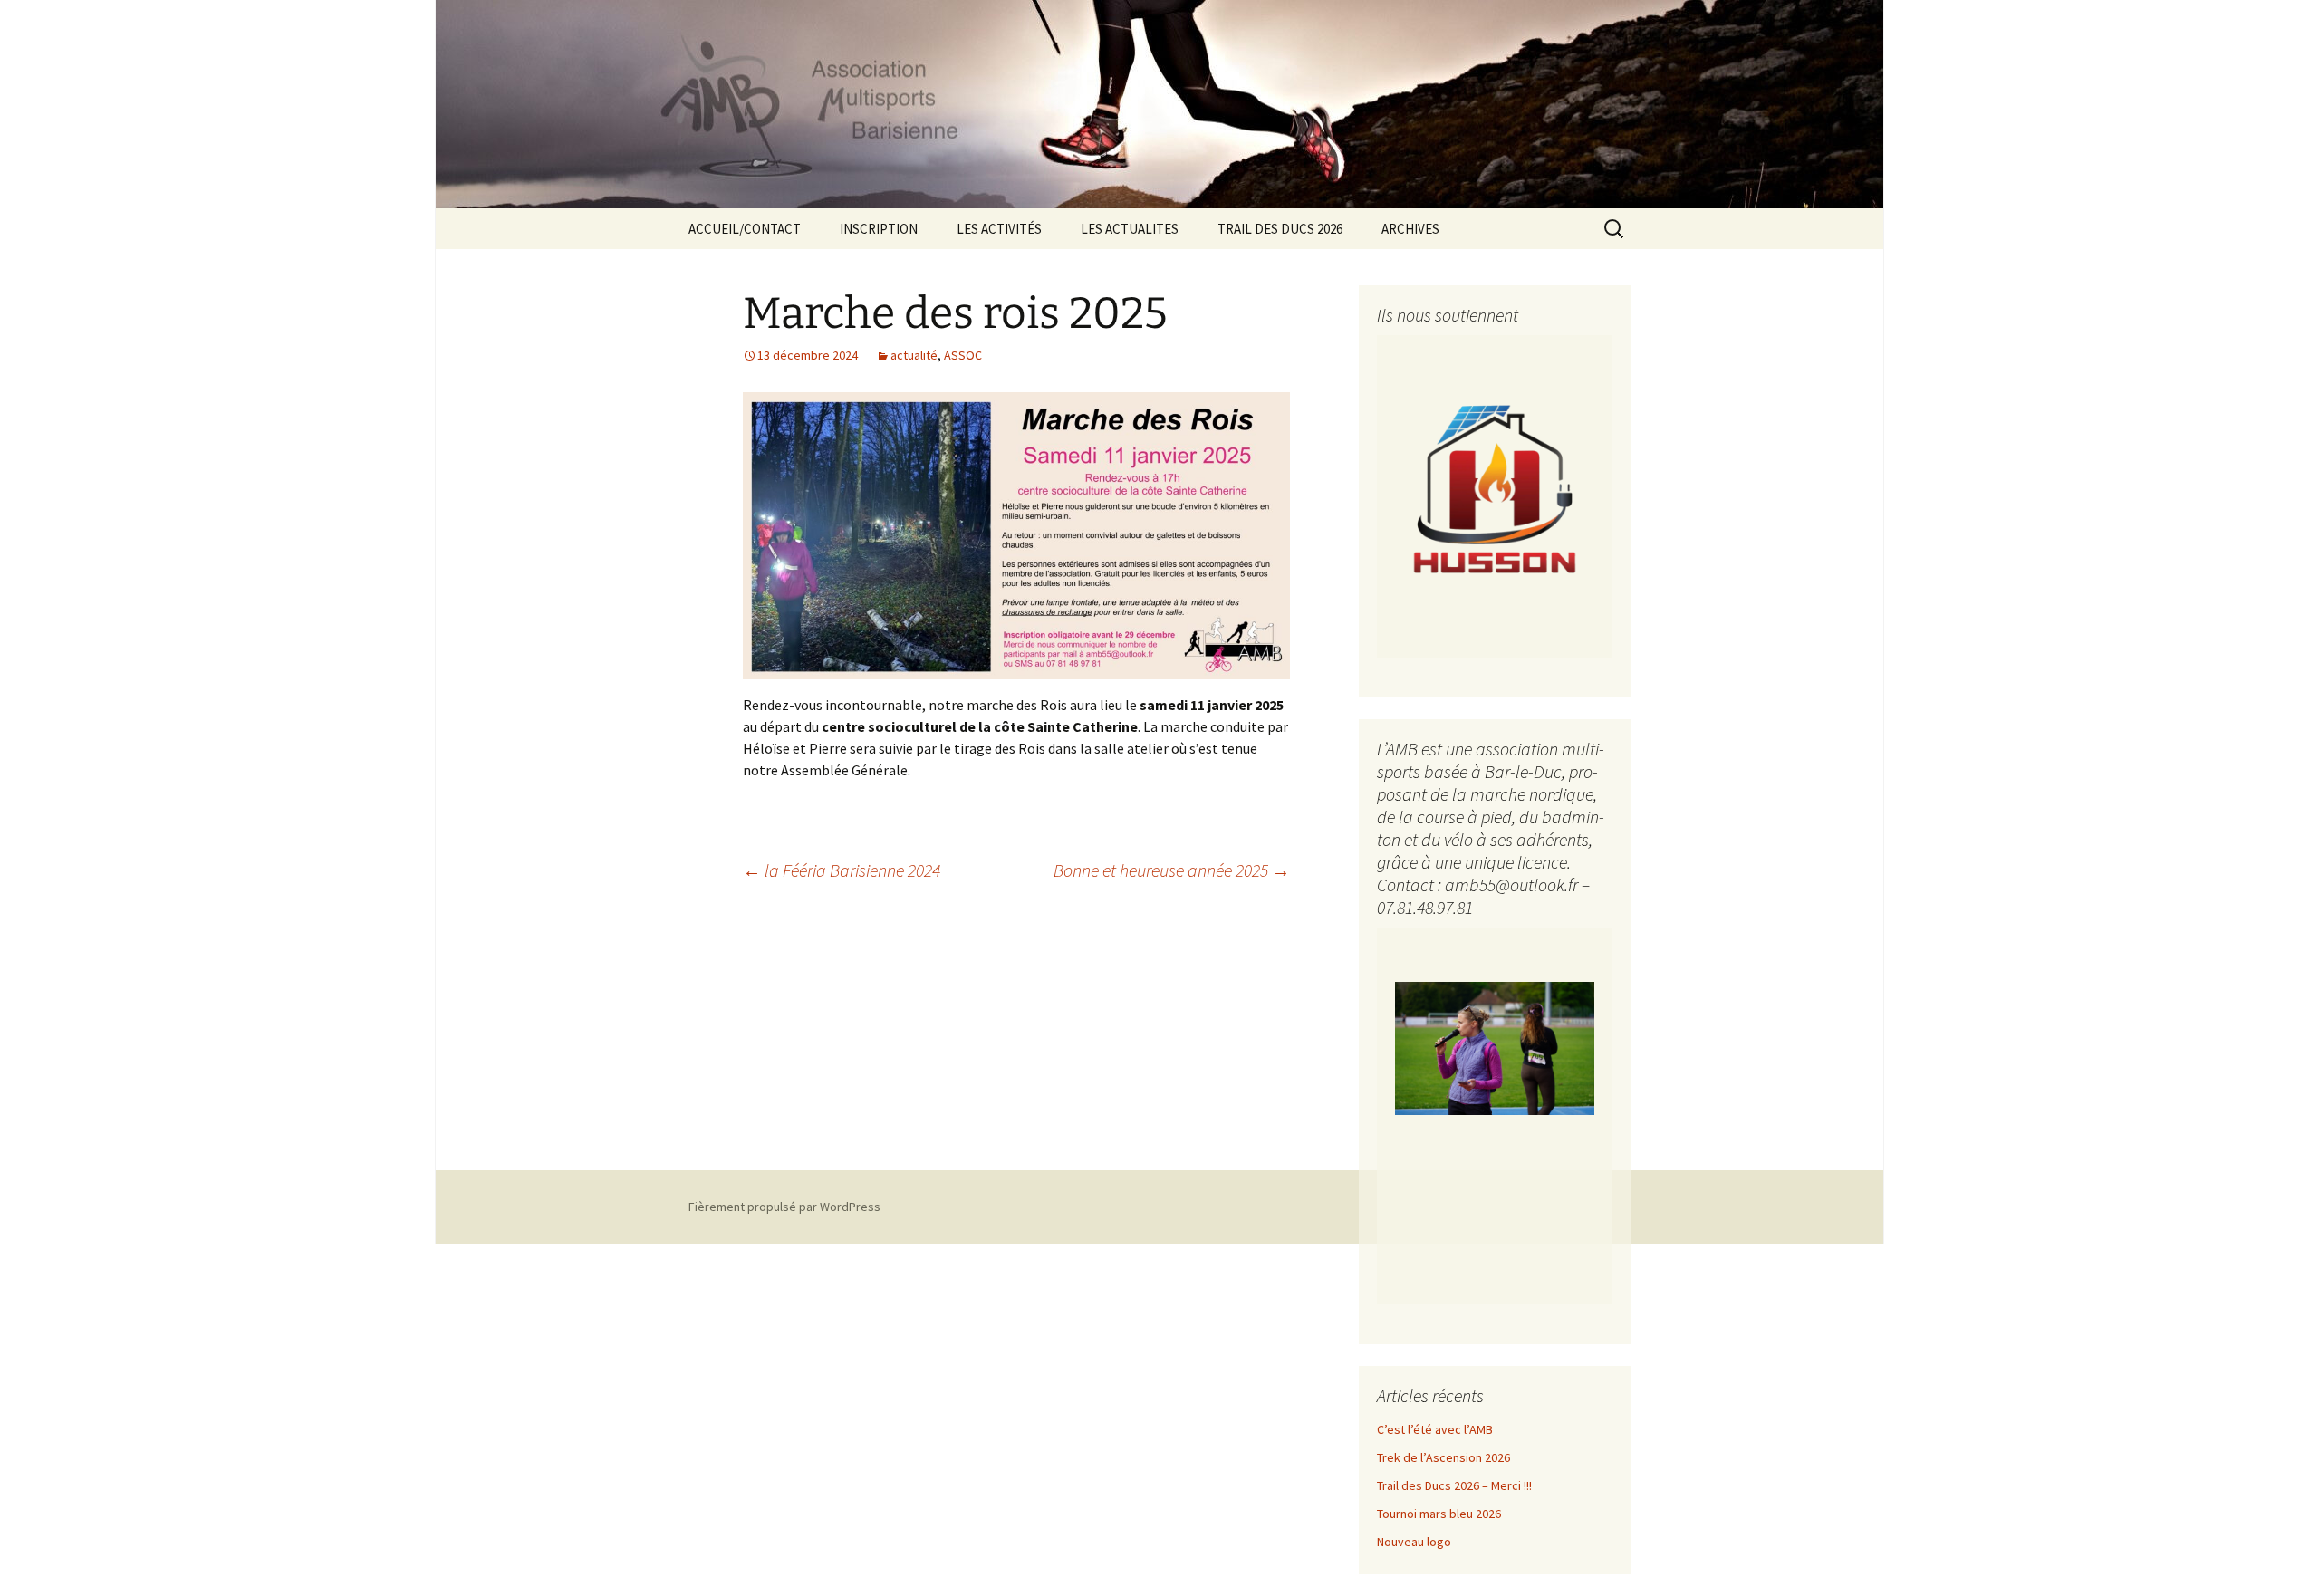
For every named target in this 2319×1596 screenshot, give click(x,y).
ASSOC (963, 355)
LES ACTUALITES (1130, 229)
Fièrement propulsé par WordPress (784, 1207)
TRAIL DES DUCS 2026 (1280, 229)
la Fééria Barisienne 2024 (842, 870)
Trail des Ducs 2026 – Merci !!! (1454, 1485)
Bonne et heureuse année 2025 (1172, 870)
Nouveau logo (1414, 1542)
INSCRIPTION (879, 229)
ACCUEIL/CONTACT (745, 229)
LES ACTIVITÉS (999, 229)
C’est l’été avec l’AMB (1435, 1429)
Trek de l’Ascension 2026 (1443, 1457)
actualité (914, 355)
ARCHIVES (1410, 229)
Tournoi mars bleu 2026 (1439, 1514)
